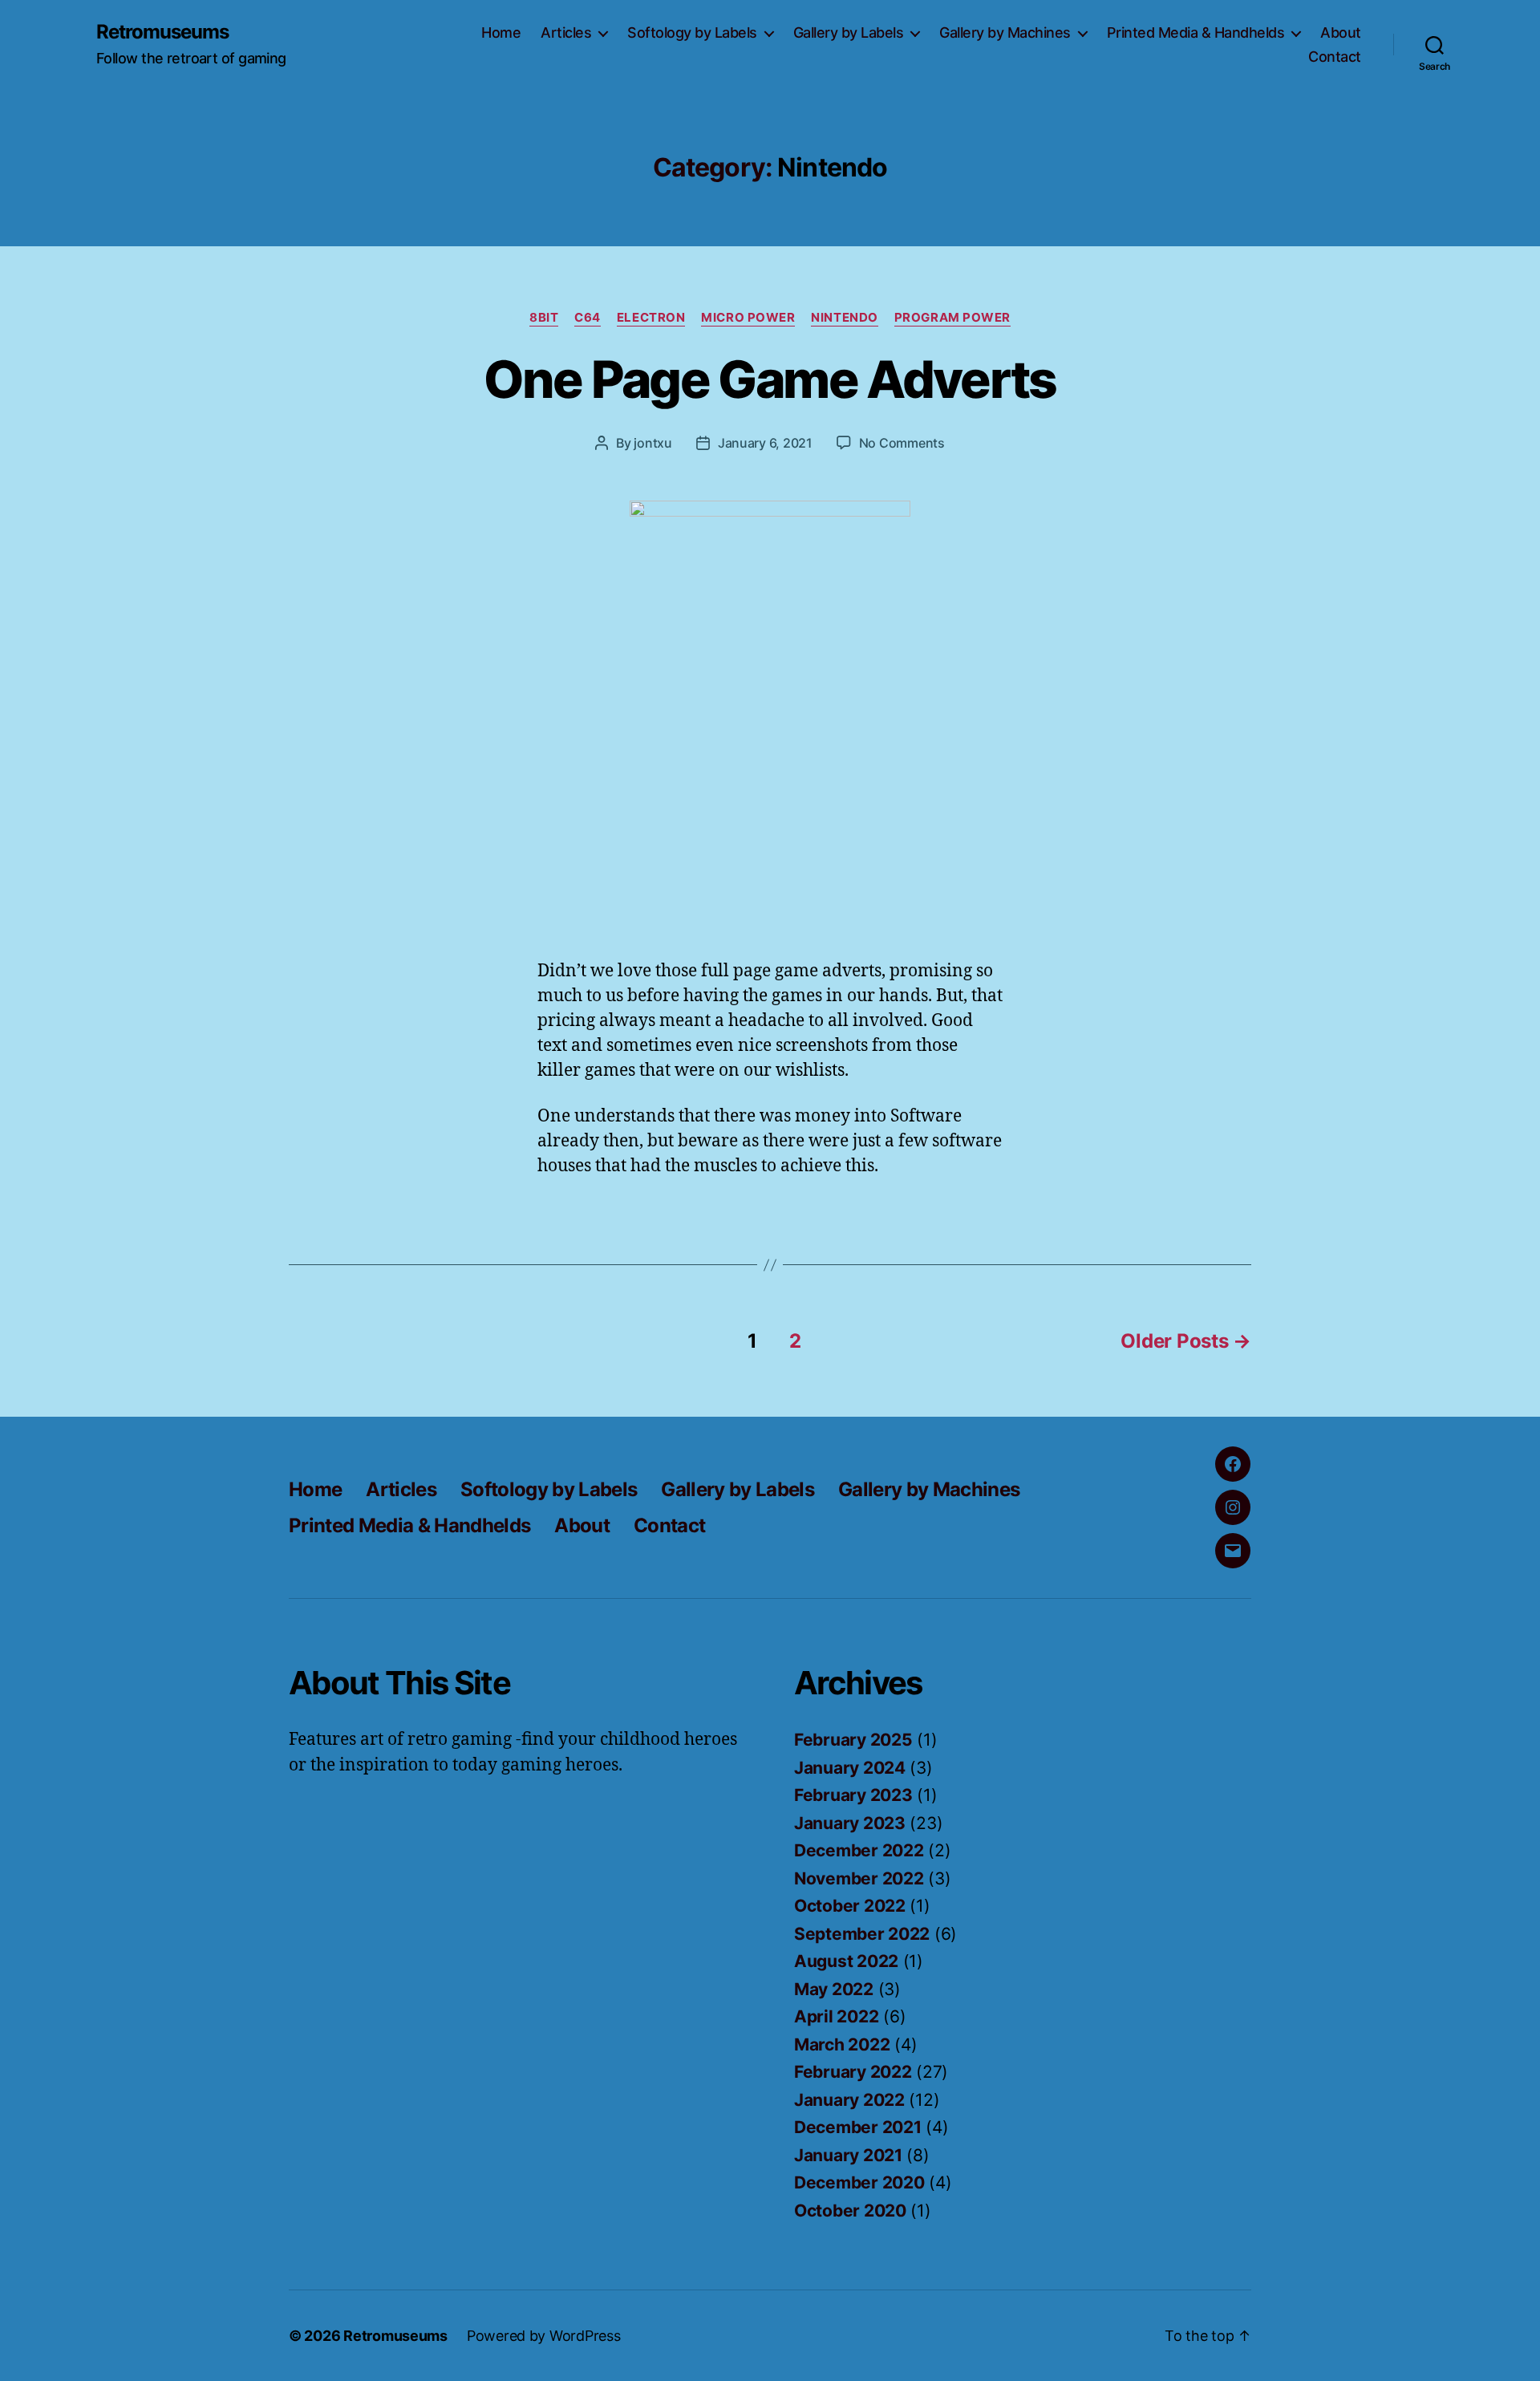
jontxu (652, 443)
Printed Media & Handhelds (1196, 32)
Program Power (952, 318)
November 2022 (859, 1878)
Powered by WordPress (544, 2336)
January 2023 (850, 1823)
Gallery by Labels (849, 32)
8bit (544, 318)
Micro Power (748, 318)
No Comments (902, 443)
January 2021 (848, 2155)
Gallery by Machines (1005, 32)
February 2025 (853, 1740)
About (1341, 32)
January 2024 (850, 1768)
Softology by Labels (692, 32)
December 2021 (858, 2127)
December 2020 (859, 2182)
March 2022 (842, 2044)
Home (501, 32)
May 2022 (834, 1989)
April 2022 (836, 2016)
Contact (1335, 57)
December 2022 (859, 1850)
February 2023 (853, 1795)
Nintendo (844, 318)
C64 (588, 318)
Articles (566, 32)
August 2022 (846, 1961)
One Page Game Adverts (770, 379)
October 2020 (850, 2211)
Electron (651, 318)
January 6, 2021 (765, 443)
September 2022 (862, 1934)
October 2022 (850, 1906)
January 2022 (849, 2100)
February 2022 (853, 2072)
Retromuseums (162, 32)
